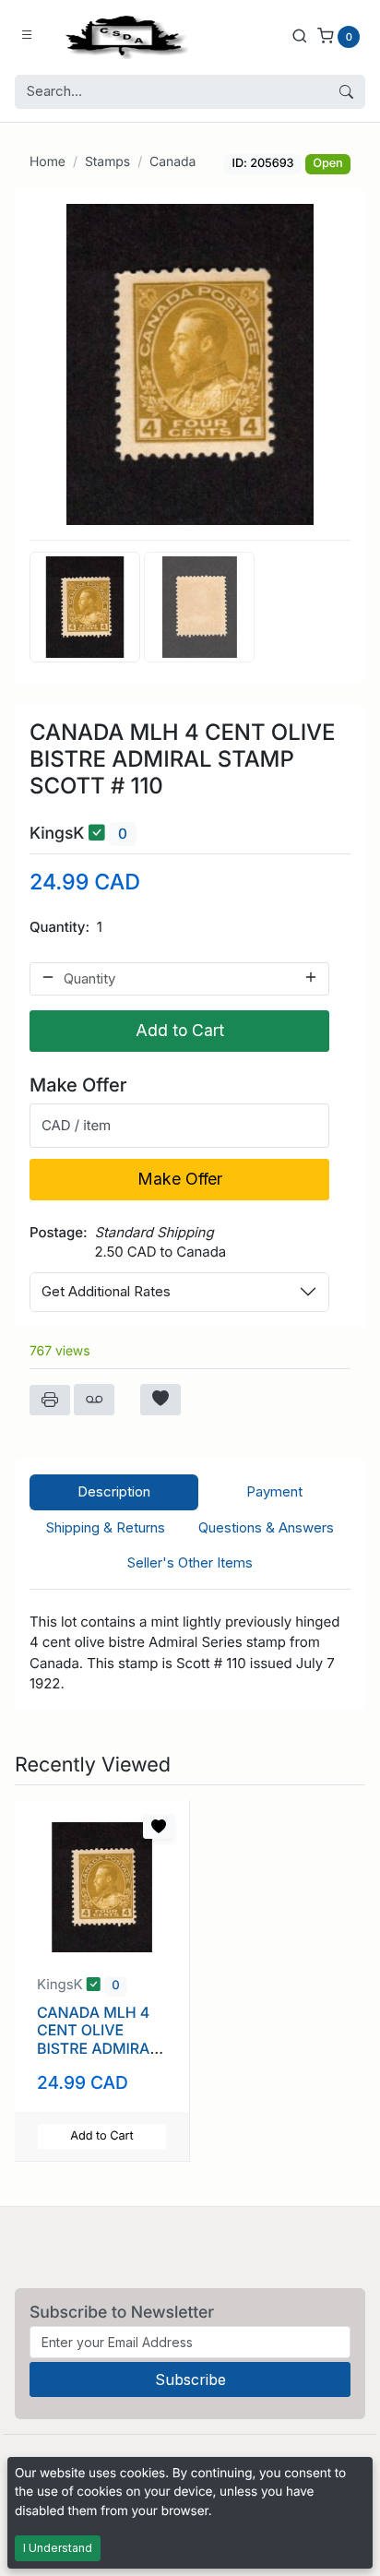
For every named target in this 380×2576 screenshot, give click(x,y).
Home (47, 162)
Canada (172, 162)
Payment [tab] (274, 1491)
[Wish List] (160, 1400)
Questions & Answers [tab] (266, 1527)
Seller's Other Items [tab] (190, 1562)
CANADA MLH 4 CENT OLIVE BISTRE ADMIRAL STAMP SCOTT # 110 (97, 2048)
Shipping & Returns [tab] (106, 1527)
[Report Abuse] (94, 1400)
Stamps (107, 162)
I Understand (58, 2548)
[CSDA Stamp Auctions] (123, 36)
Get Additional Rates (106, 1291)
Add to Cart (180, 1030)
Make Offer (180, 1179)
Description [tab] (114, 1491)
